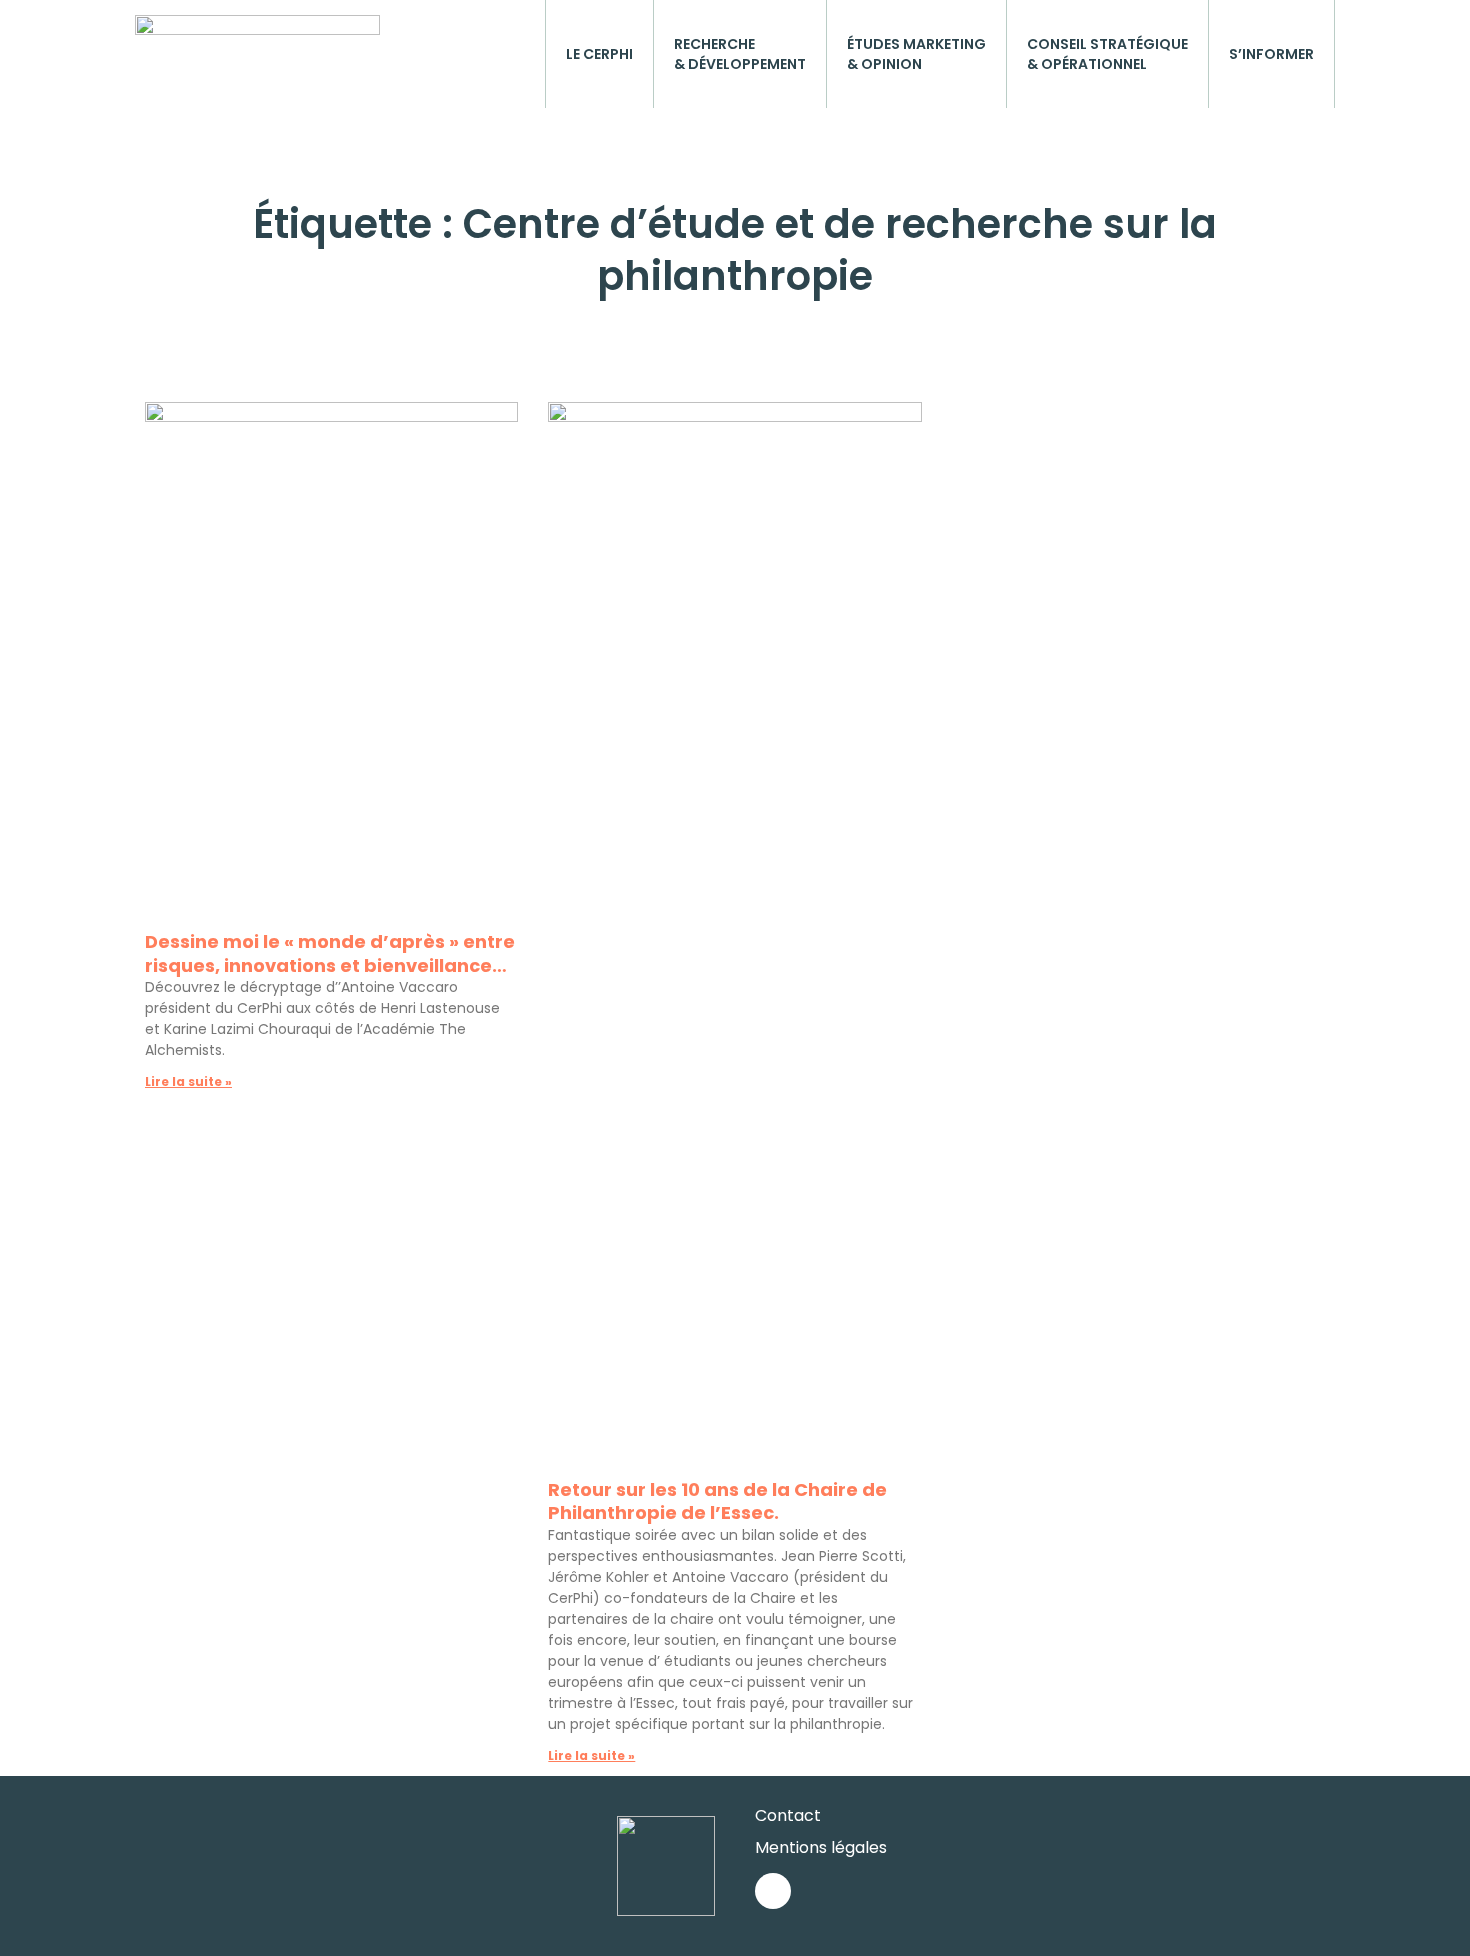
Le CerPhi (599, 54)
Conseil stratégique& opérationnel (1107, 54)
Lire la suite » (188, 1081)
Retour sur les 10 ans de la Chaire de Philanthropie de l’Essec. (717, 1501)
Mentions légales (821, 1847)
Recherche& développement (740, 54)
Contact (788, 1815)
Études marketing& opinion (916, 54)
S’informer (1271, 54)
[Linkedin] (773, 1891)
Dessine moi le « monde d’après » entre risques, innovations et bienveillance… (330, 953)
